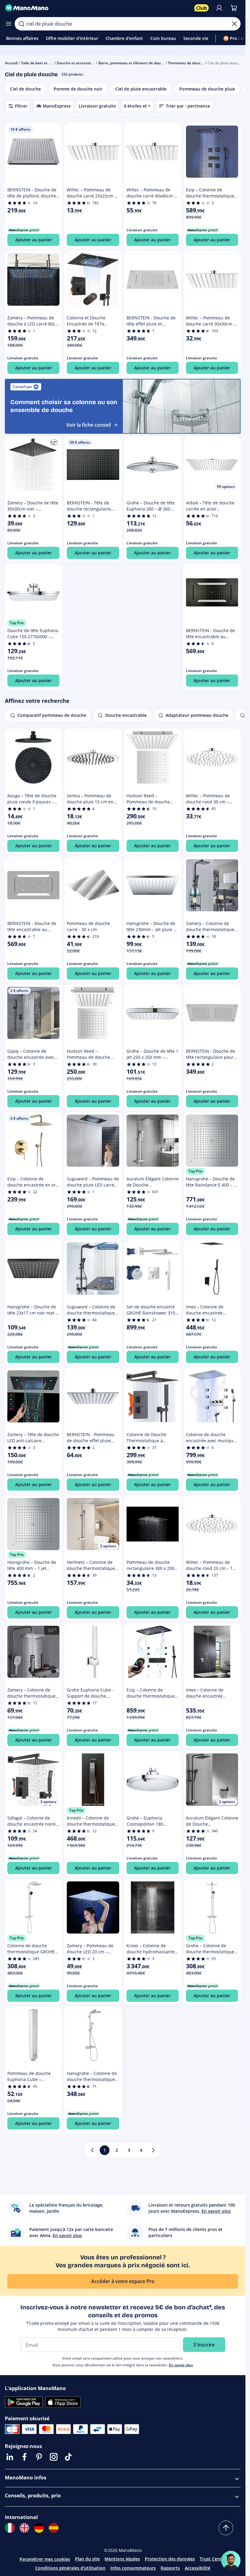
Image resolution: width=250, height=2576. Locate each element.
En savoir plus (181, 2365)
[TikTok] (68, 2457)
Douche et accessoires (76, 63)
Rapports (170, 2568)
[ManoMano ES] (54, 2528)
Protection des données (170, 2559)
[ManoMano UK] (24, 2528)
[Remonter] (226, 2528)
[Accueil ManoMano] (97, 8)
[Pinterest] (39, 2457)
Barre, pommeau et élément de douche (133, 63)
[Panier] (234, 8)
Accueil (11, 63)
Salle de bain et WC (38, 63)
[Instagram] (54, 2457)
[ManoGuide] (231, 2560)
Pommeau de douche (187, 63)
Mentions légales (122, 2559)
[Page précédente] (92, 2150)
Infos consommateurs (133, 2568)
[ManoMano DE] (39, 2528)
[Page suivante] (153, 2150)
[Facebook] (24, 2457)
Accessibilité (198, 2568)
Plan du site (87, 2559)
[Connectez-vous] (219, 8)
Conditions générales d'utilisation (70, 2568)
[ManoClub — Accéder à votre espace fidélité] (202, 8)
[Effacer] (234, 24)
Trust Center (213, 2559)
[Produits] (9, 24)
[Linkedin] (10, 2457)
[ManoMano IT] (10, 2528)
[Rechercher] (21, 24)
